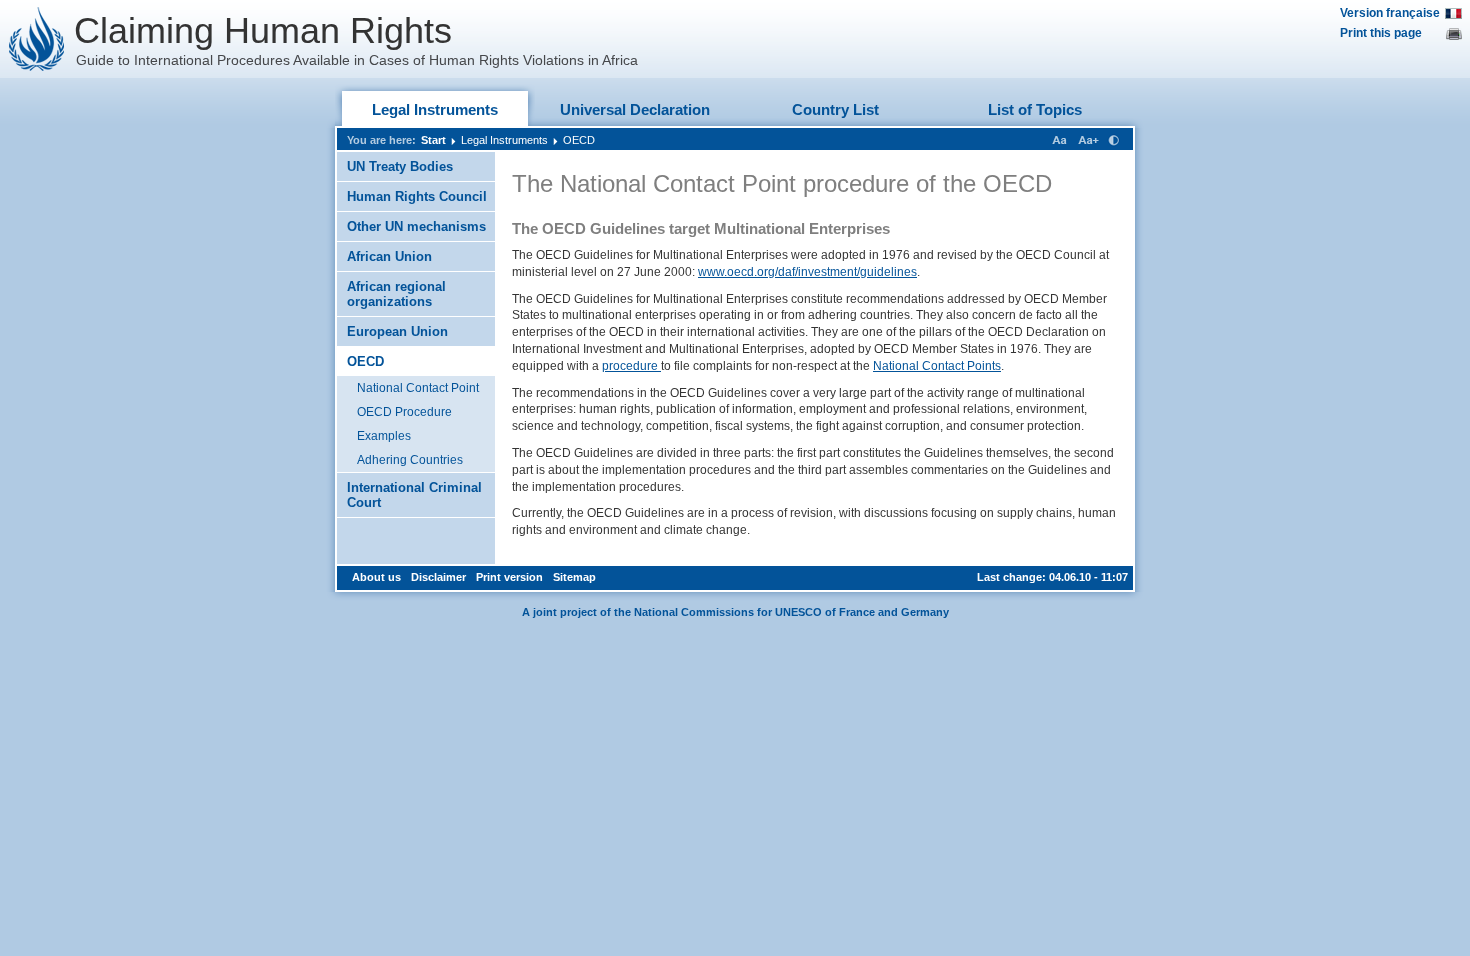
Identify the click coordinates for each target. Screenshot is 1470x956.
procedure (631, 366)
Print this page (1381, 33)
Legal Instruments (435, 109)
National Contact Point (418, 388)
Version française (1390, 13)
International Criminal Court (414, 495)
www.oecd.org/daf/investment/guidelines (807, 272)
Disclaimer (438, 577)
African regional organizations (396, 294)
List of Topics (1035, 109)
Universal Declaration (635, 109)
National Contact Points (937, 366)
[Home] (37, 39)
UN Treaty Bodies (400, 166)
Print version (509, 577)
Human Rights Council (417, 196)
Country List (835, 109)
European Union (397, 331)
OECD (579, 140)
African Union (389, 256)
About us (376, 577)
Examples (384, 436)
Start (433, 140)
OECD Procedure (404, 412)
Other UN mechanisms (416, 226)
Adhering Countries (410, 460)
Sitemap (574, 577)
